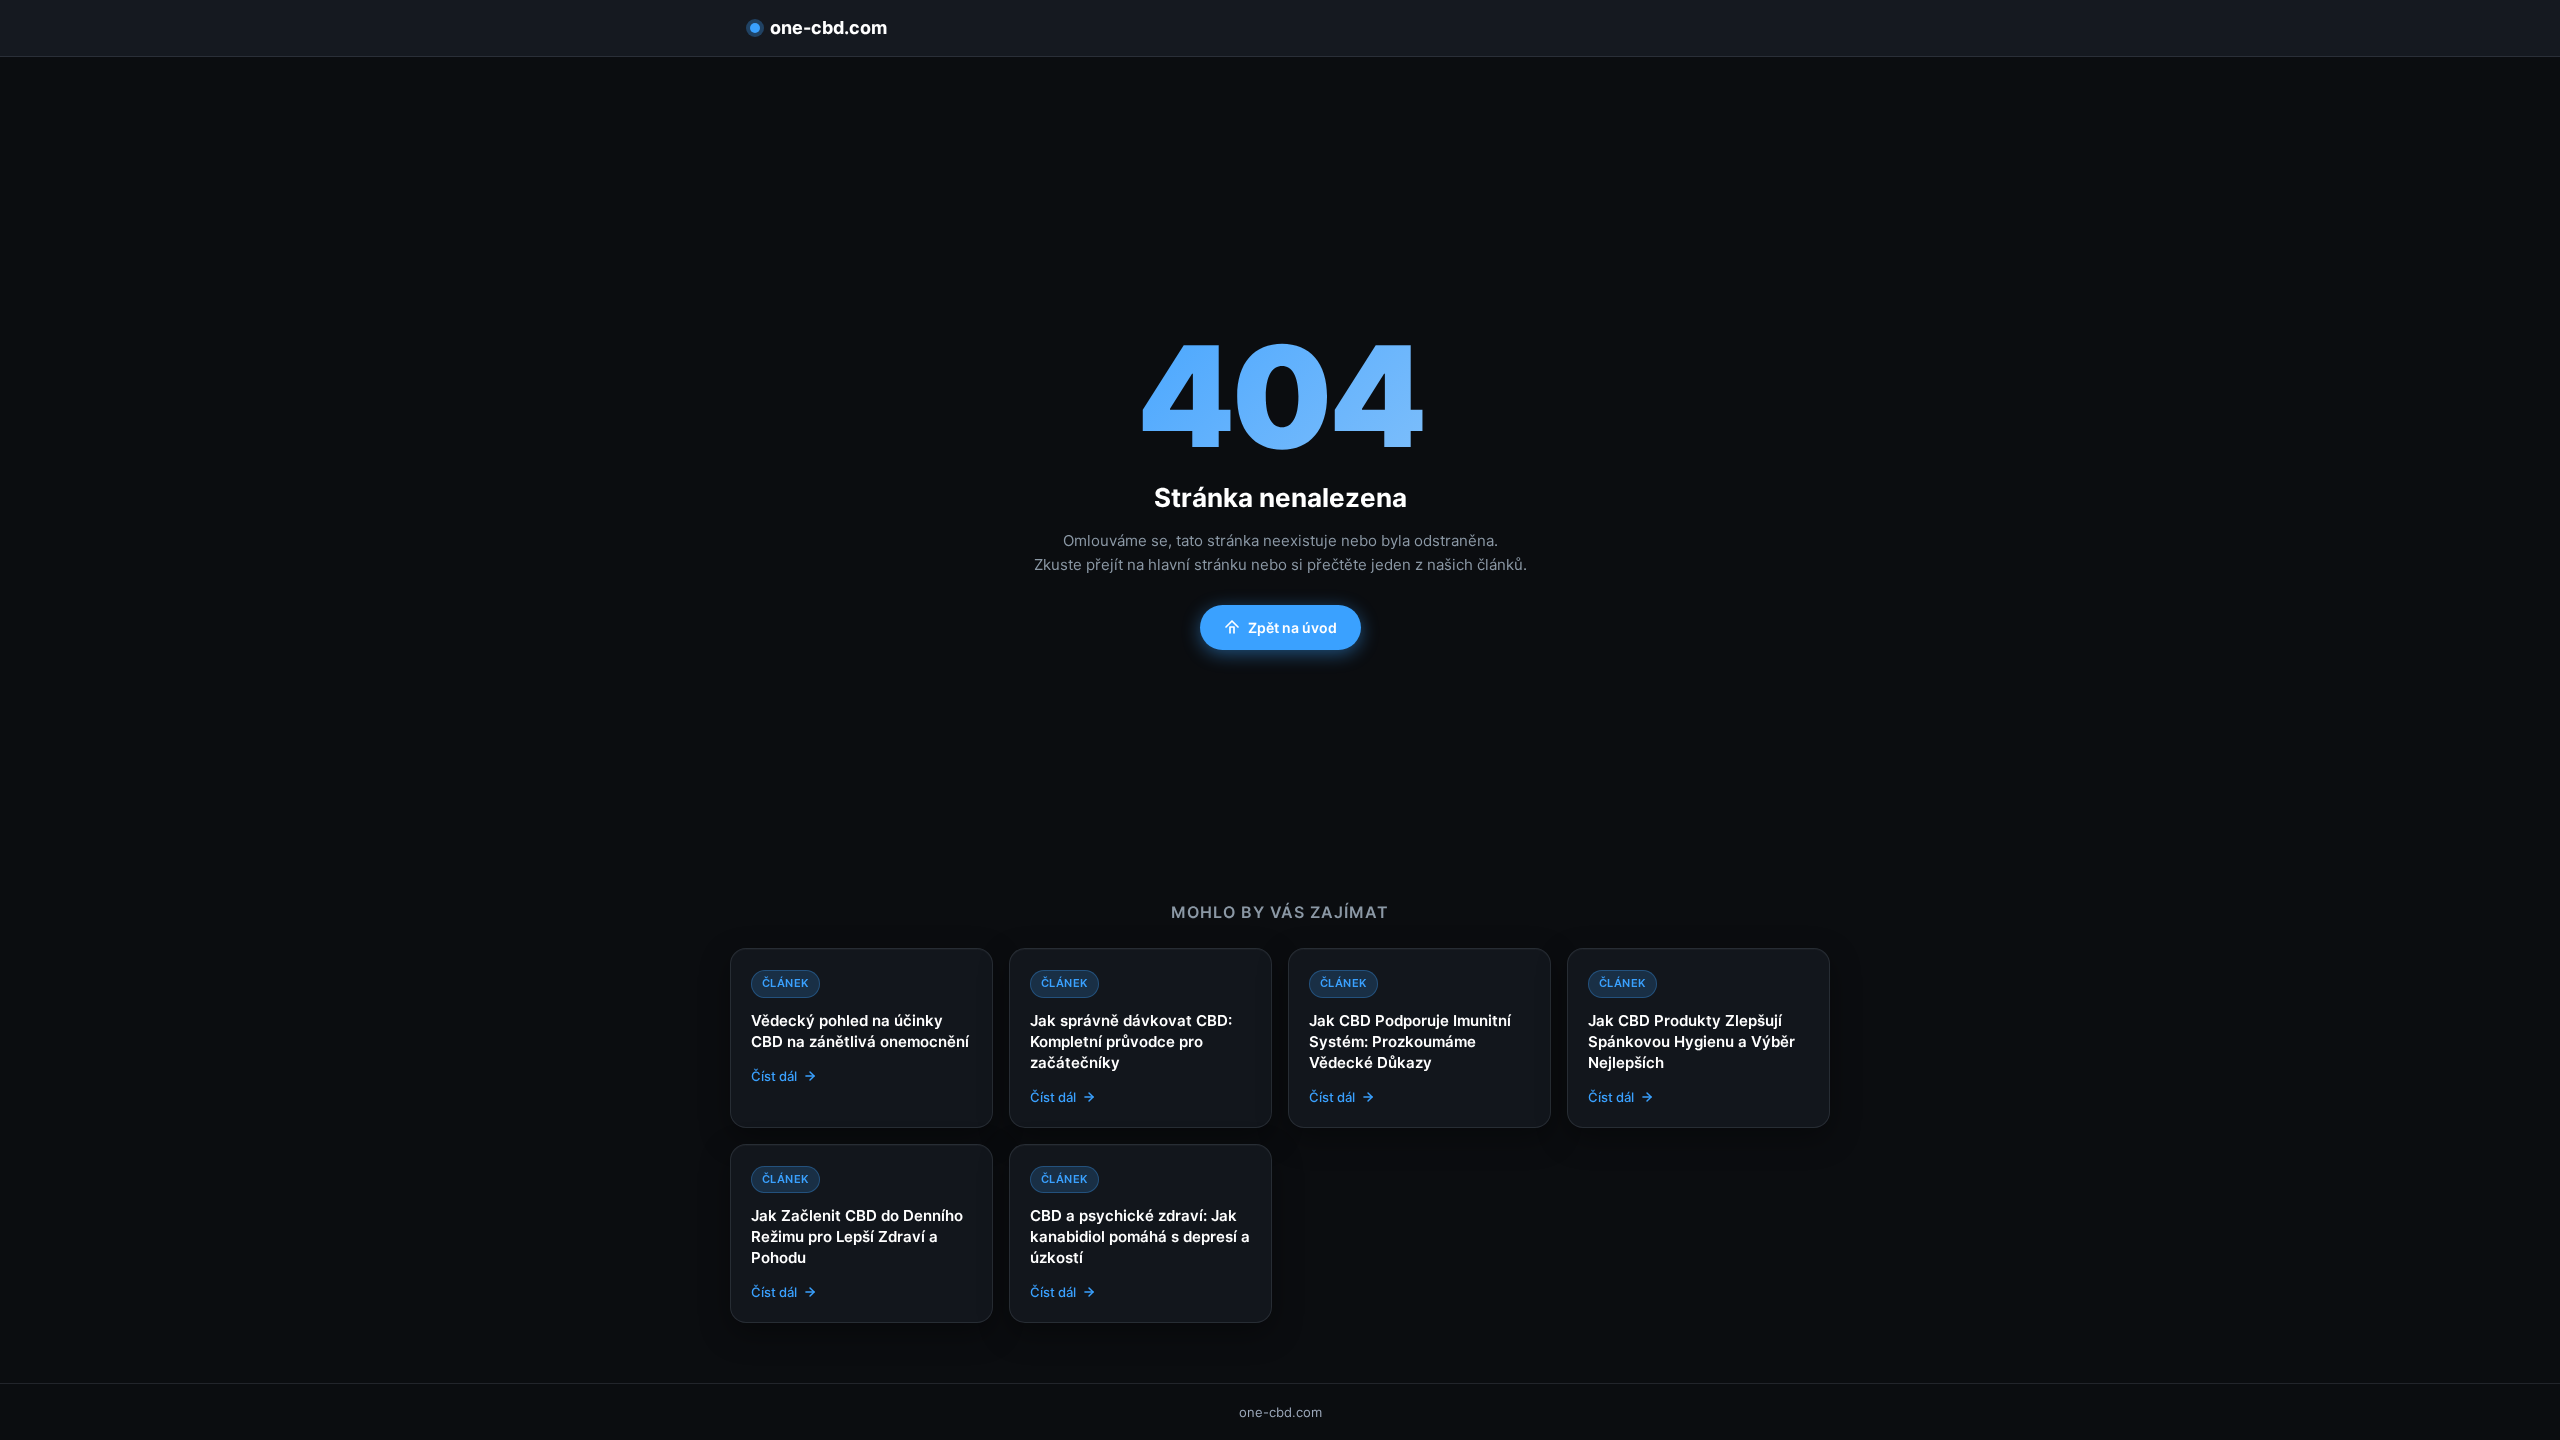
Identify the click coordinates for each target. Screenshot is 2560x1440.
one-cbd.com (828, 27)
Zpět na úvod (1292, 627)
